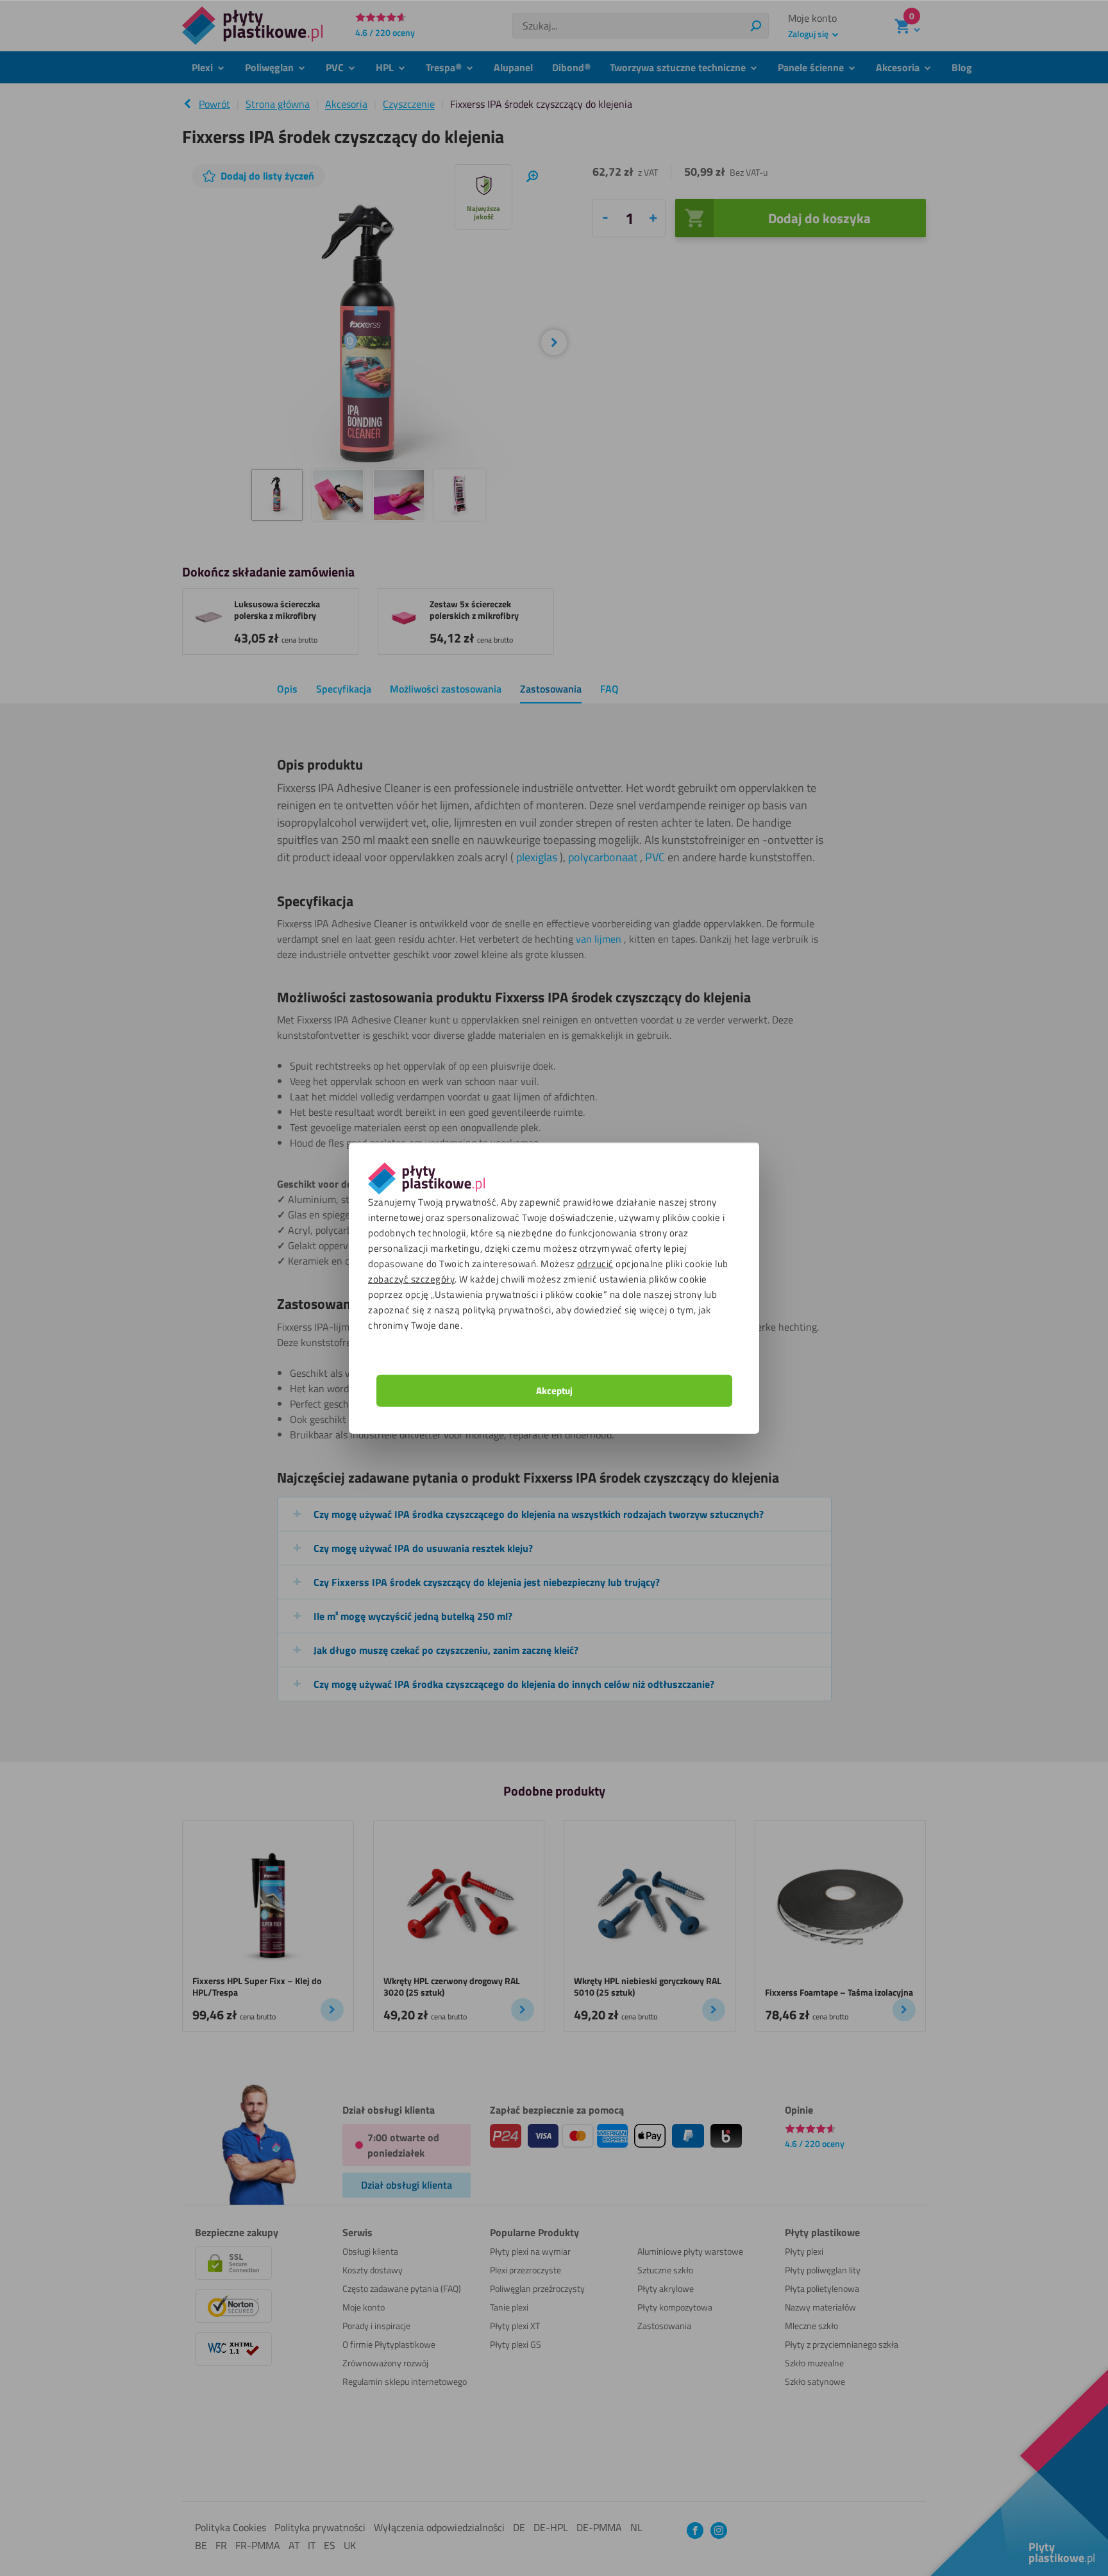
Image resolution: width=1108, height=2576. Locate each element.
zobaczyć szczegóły (411, 1278)
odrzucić (595, 1263)
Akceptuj (554, 1390)
